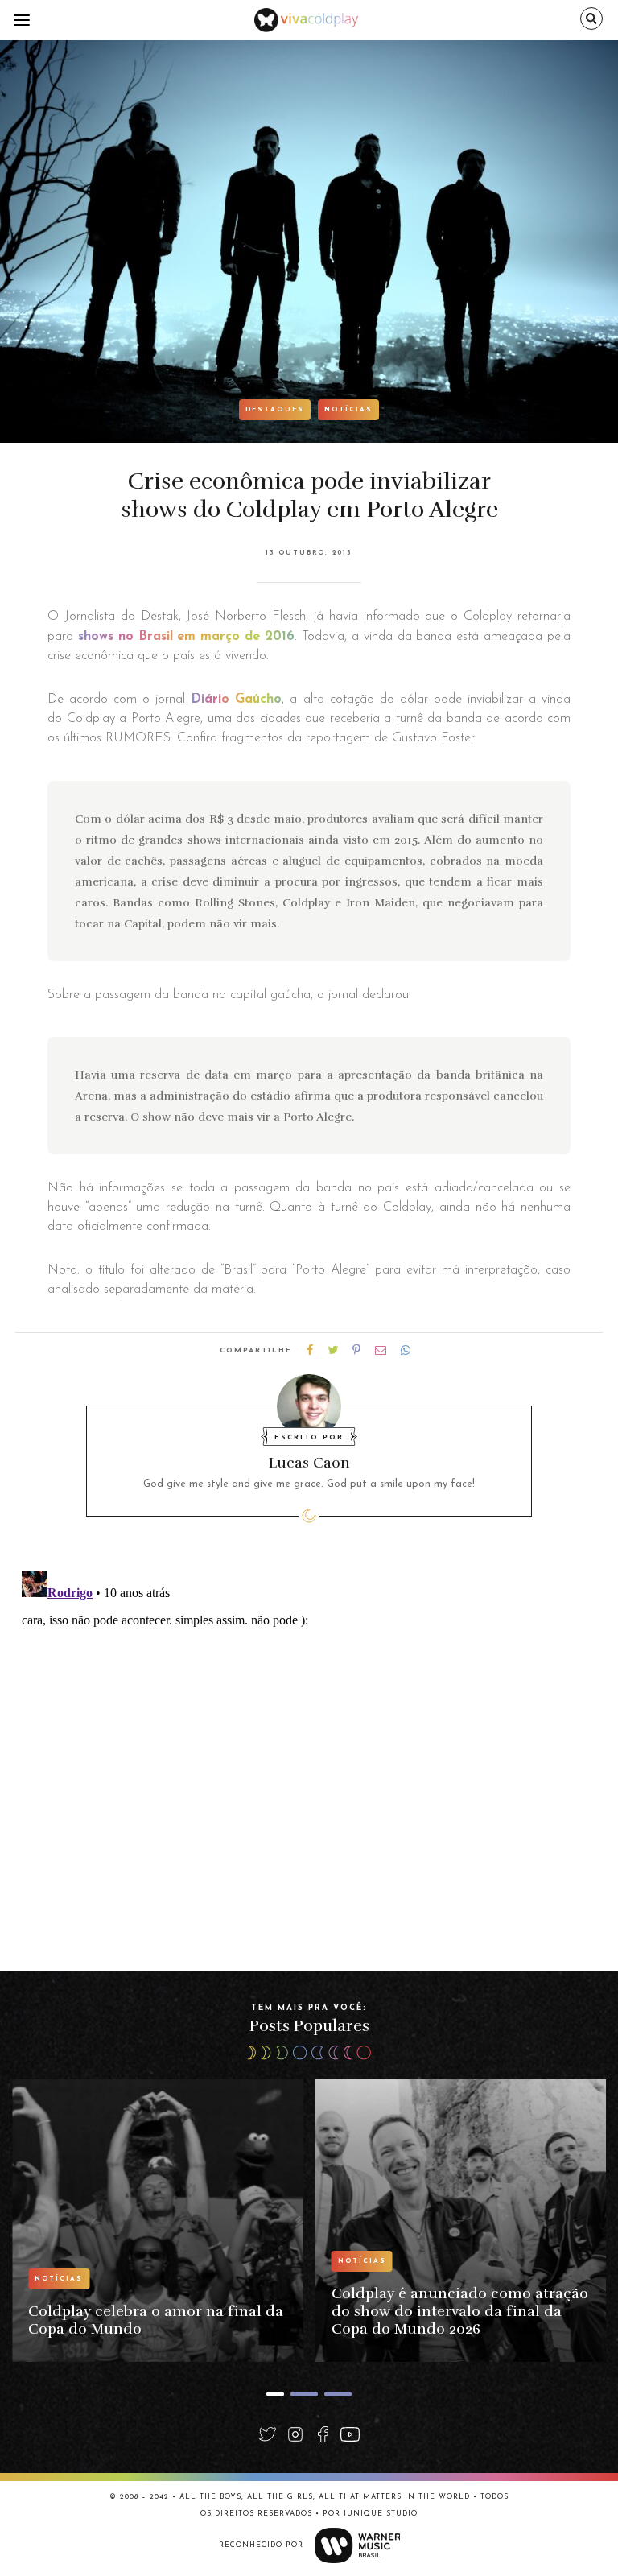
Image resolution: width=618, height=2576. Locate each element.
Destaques (275, 410)
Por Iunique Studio (370, 2514)
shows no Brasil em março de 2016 (184, 637)
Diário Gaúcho (236, 700)
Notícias (348, 410)
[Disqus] (309, 1766)
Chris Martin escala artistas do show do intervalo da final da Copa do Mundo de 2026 (459, 2311)
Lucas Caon (309, 1463)
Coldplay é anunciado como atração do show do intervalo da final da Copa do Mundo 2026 (157, 2311)
